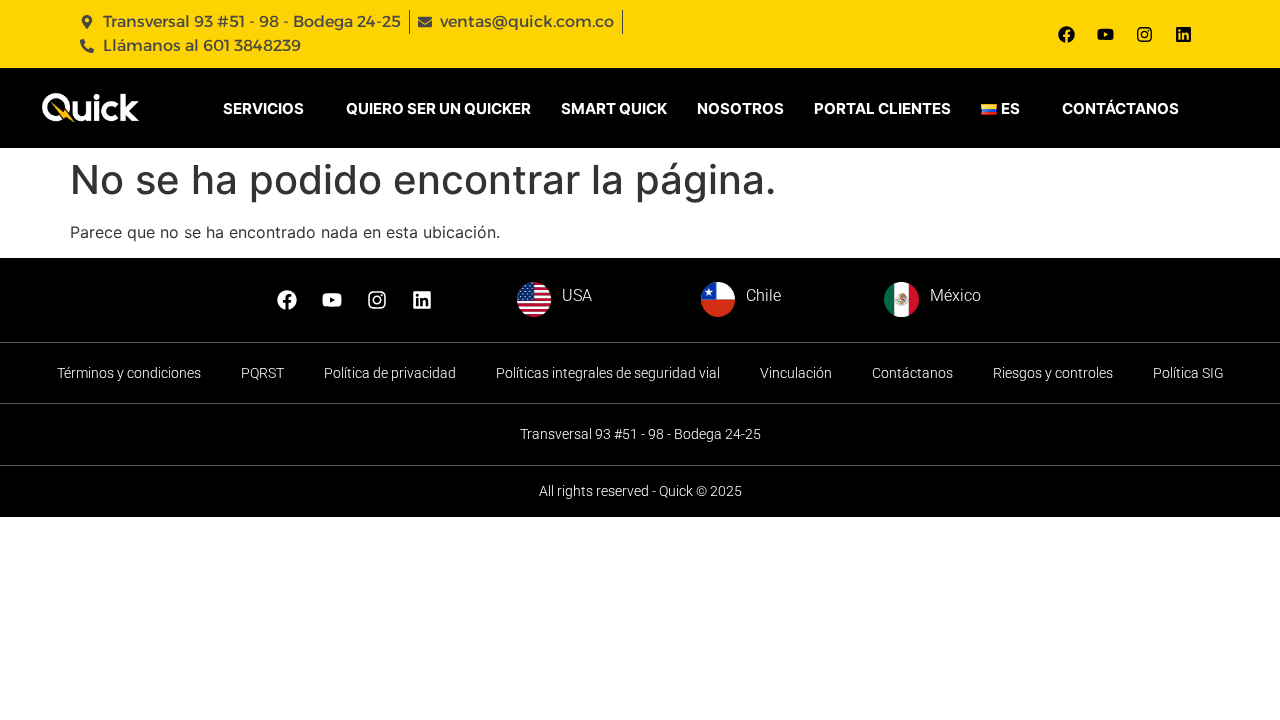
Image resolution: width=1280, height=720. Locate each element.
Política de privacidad (390, 373)
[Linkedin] (1183, 34)
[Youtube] (1105, 34)
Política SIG (1188, 373)
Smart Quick (614, 108)
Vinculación (796, 373)
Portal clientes (882, 108)
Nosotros (740, 108)
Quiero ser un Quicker (438, 108)
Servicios (263, 108)
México (955, 295)
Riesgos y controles (1053, 373)
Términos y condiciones (129, 373)
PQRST (262, 373)
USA (577, 295)
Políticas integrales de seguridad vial (608, 373)
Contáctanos (1120, 108)
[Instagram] (1144, 34)
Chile (763, 295)
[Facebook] (1066, 34)
